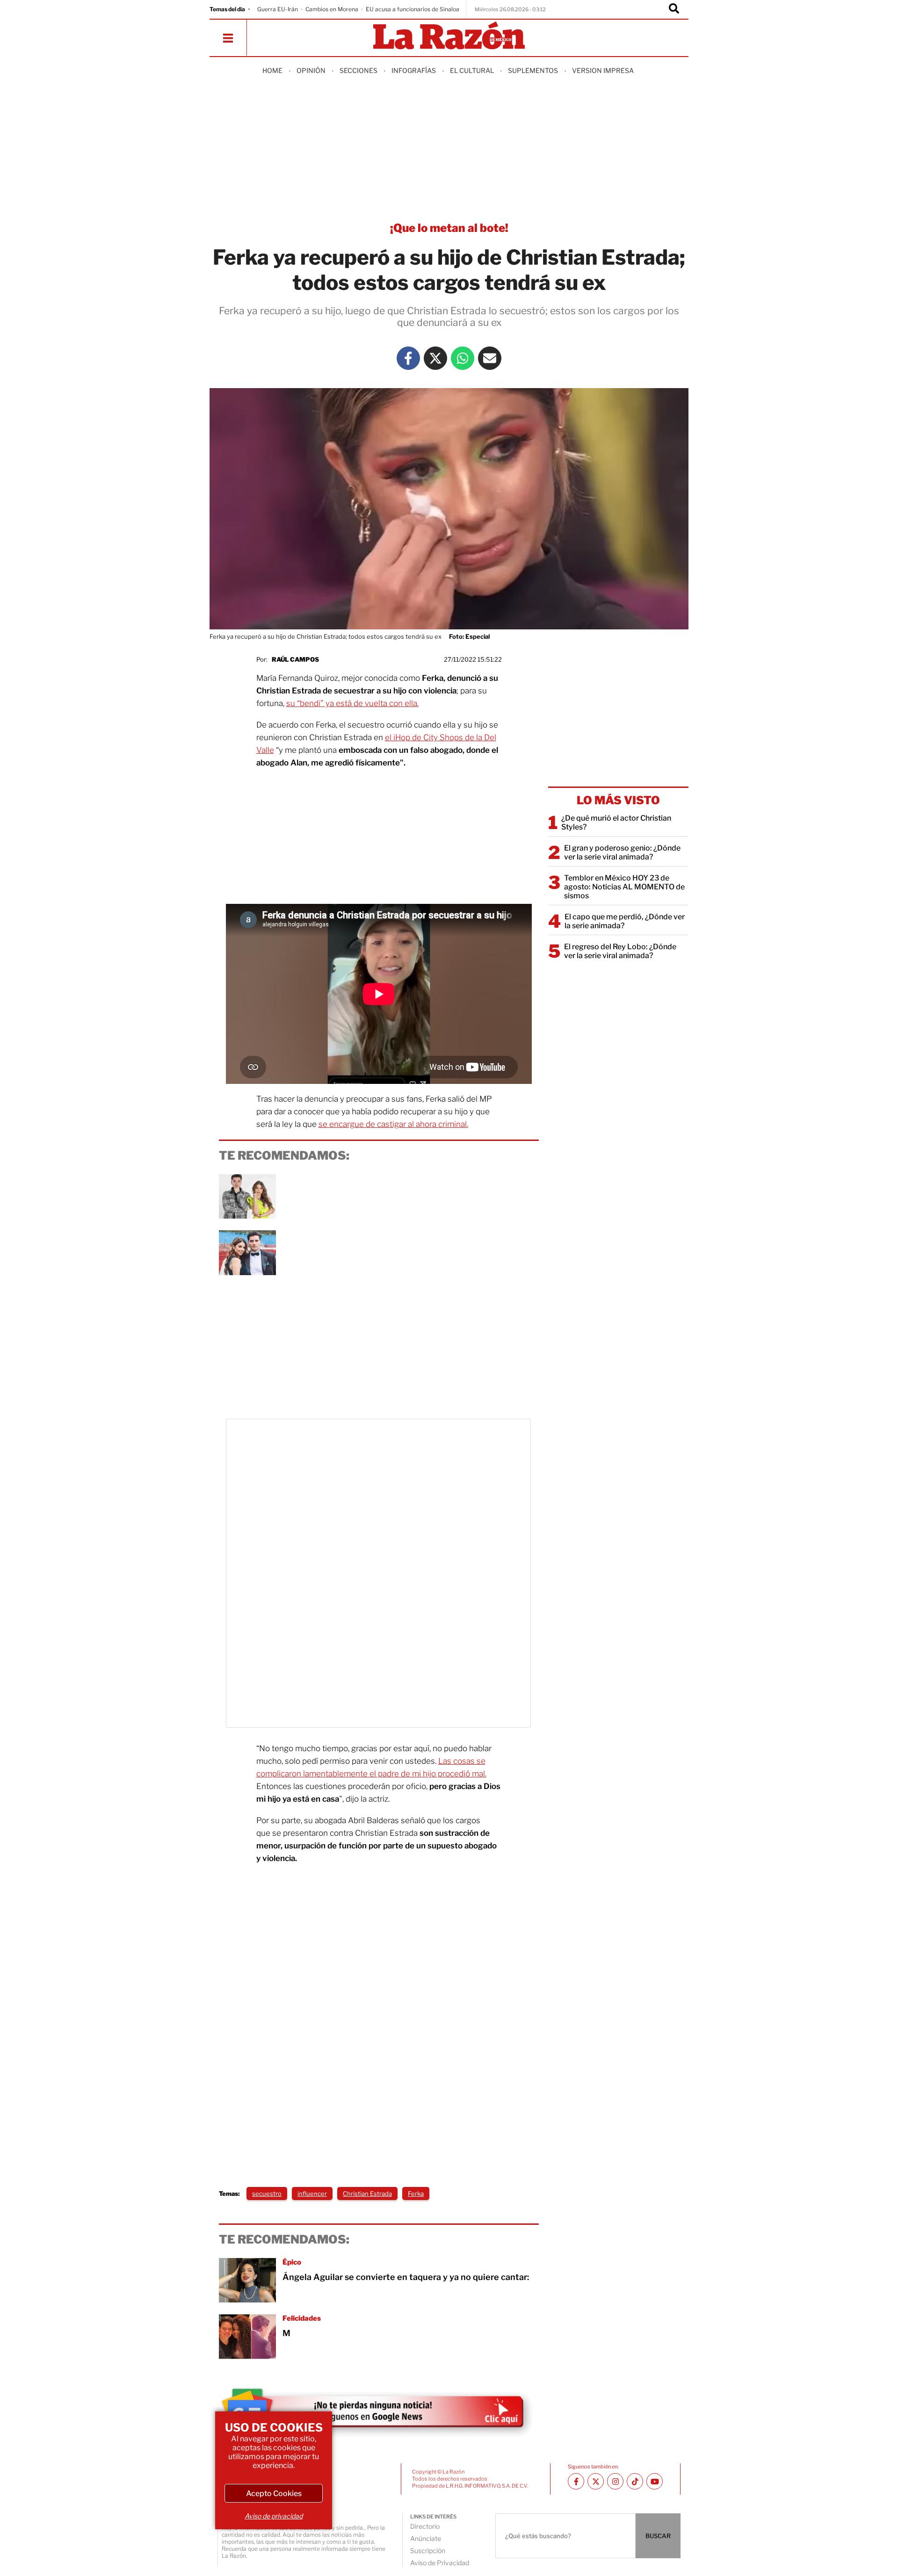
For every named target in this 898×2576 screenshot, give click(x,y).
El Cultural (472, 70)
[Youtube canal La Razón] (655, 2481)
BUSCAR (658, 2536)
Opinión (311, 70)
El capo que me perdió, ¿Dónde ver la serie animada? (625, 921)
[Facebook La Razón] (408, 358)
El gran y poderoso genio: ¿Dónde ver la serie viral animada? (622, 852)
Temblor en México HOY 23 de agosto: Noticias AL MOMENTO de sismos (624, 887)
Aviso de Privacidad (440, 2563)
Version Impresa (603, 70)
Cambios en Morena (332, 9)
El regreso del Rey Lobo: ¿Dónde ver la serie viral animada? (620, 951)
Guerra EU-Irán (278, 9)
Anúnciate (426, 2538)
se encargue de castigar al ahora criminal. (393, 1124)
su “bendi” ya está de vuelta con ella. (352, 703)
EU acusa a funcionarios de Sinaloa (413, 9)
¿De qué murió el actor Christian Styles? (616, 823)
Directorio (425, 2526)
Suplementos (533, 70)
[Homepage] (449, 36)
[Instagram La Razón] (615, 2481)
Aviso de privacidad (274, 2516)
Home (272, 70)
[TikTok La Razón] (635, 2481)
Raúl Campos (295, 659)
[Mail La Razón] (490, 358)
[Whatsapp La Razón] (463, 358)
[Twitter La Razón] (435, 358)
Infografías (414, 70)
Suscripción (428, 2551)
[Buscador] (674, 9)
